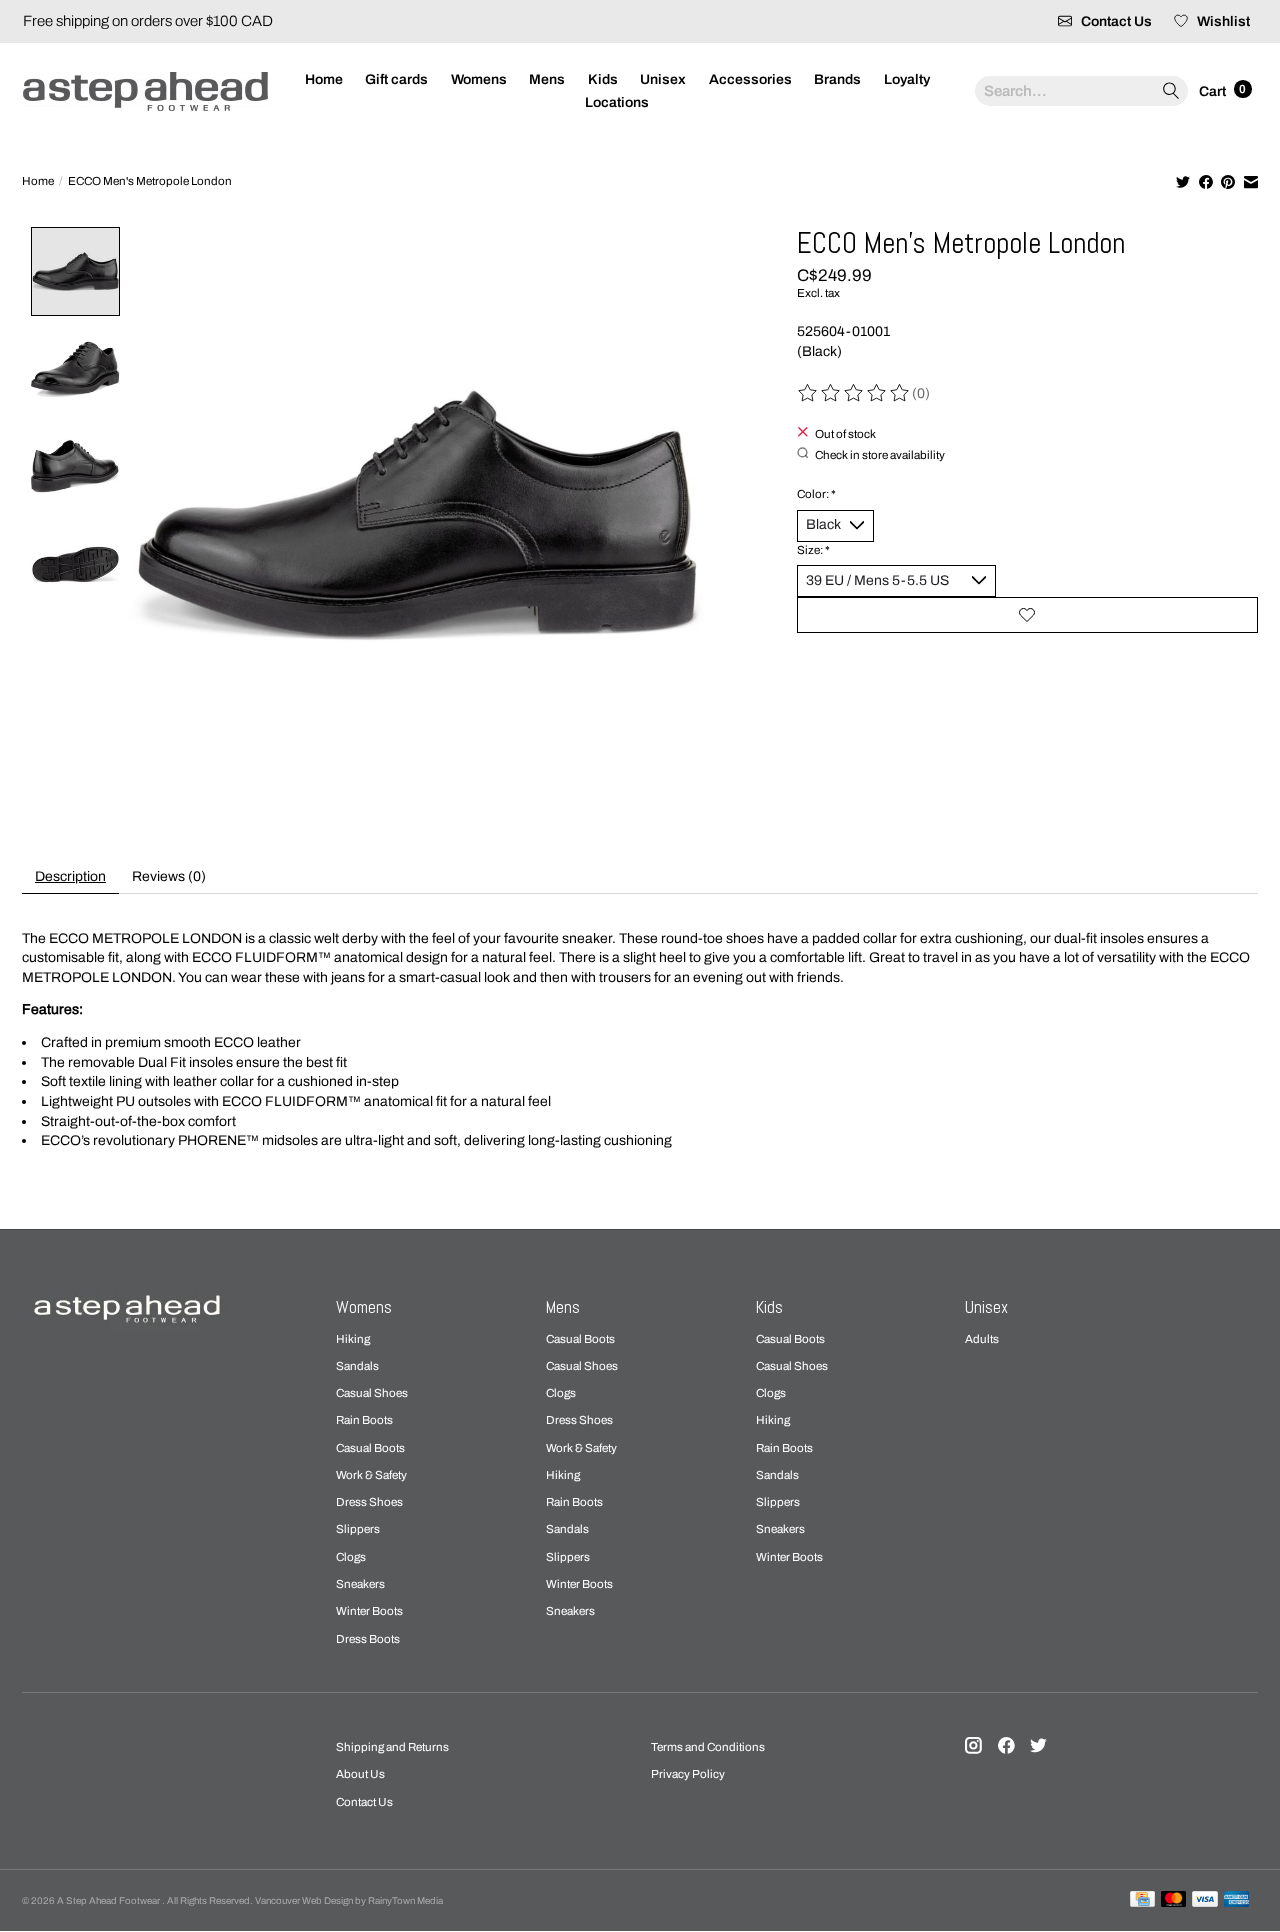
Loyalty (907, 79)
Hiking (353, 1339)
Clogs (351, 1557)
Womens (479, 79)
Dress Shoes (369, 1502)
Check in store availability (880, 454)
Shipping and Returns (392, 1747)
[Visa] (1205, 1900)
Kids (603, 79)
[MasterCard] (1174, 1900)
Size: (813, 550)
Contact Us (364, 1802)
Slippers (358, 1529)
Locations (617, 102)
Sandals (357, 1366)
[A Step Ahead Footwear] (145, 91)
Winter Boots (369, 1611)
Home (324, 79)
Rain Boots (364, 1420)
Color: (816, 494)
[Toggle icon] (1170, 91)
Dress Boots (368, 1639)
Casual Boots (370, 1448)
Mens (547, 79)
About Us (360, 1774)
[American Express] (1237, 1900)
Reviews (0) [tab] (169, 876)
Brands (837, 79)
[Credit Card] (1142, 1900)
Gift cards (396, 79)
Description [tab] (70, 876)
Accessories (750, 79)
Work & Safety (371, 1475)
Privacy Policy (688, 1774)
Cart (1213, 90)
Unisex (663, 79)
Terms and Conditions (708, 1747)
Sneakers (360, 1584)
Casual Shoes (372, 1393)
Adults (982, 1339)
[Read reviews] (855, 393)
